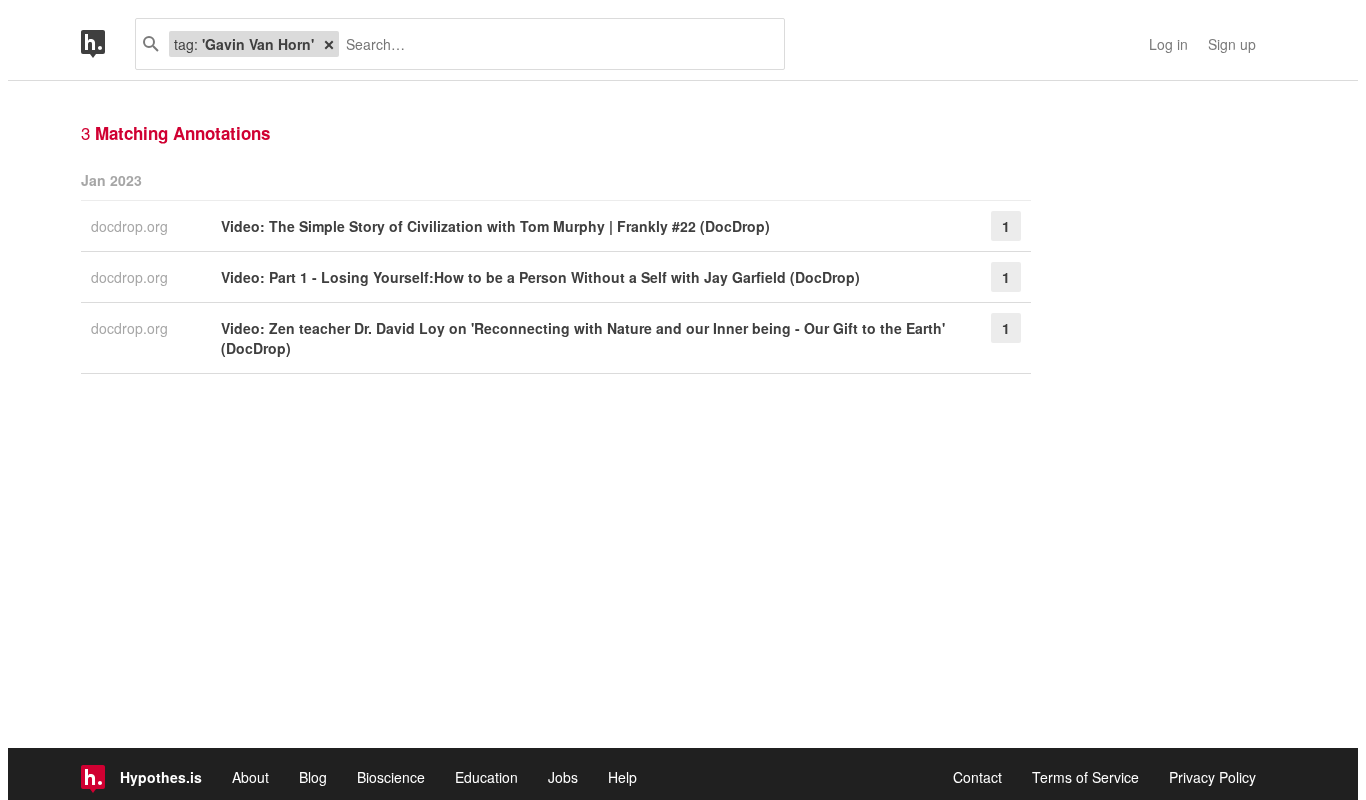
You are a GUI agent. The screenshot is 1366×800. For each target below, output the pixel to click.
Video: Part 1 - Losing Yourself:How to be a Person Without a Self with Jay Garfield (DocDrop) (540, 277)
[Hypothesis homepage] (108, 44)
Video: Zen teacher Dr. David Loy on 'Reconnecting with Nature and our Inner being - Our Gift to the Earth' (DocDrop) (583, 338)
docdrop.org (131, 226)
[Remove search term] (329, 44)
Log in (1168, 44)
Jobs (563, 777)
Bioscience (391, 777)
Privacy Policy (1212, 777)
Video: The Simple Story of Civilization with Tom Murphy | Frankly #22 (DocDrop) (495, 226)
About (250, 777)
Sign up (1232, 44)
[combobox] (554, 44)
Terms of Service (1085, 777)
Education (486, 777)
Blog (313, 777)
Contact (977, 777)
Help (622, 777)
